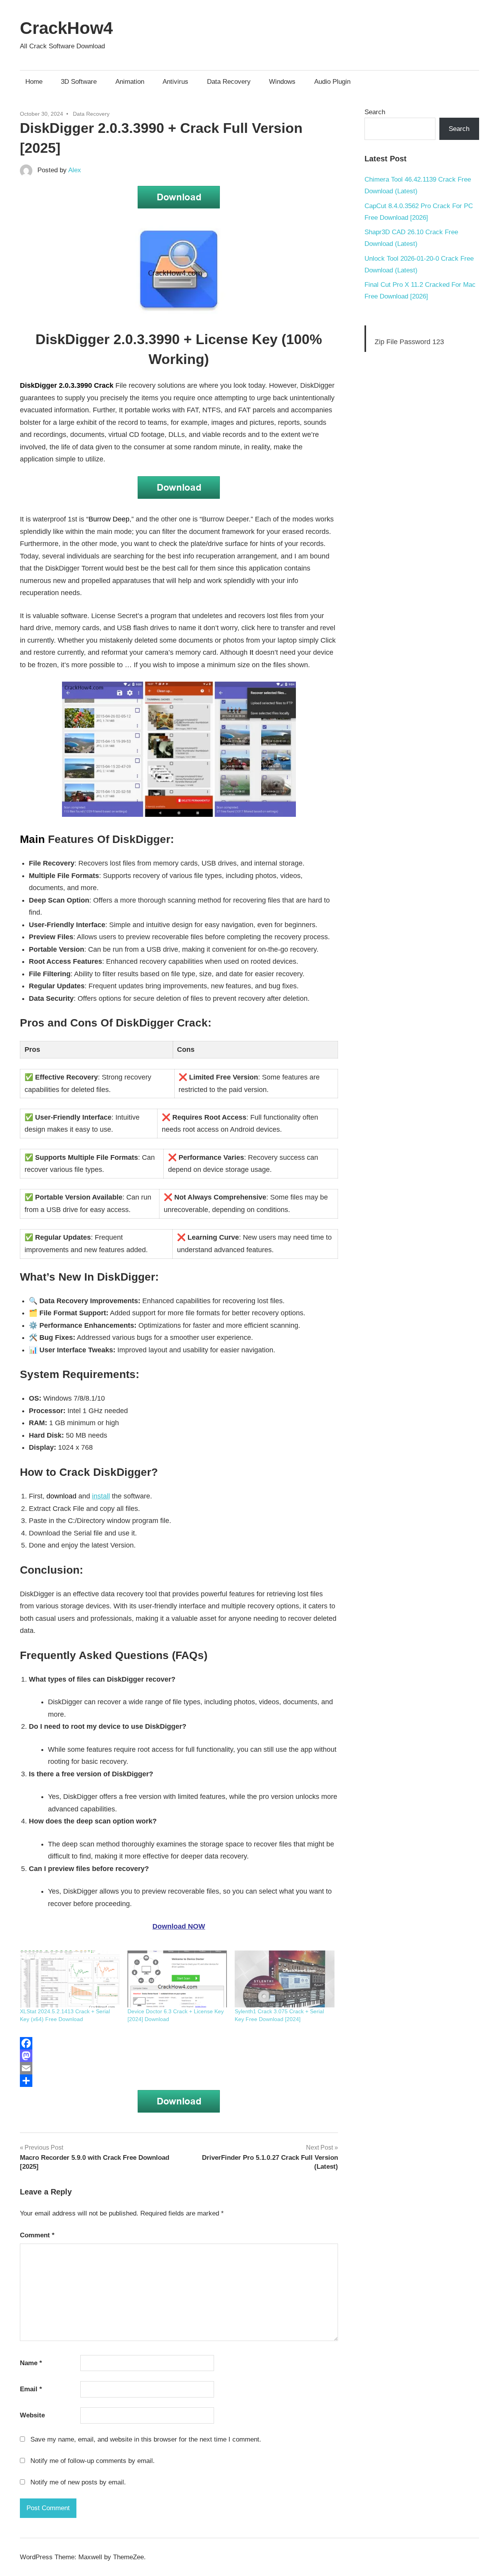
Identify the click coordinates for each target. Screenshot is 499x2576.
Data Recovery (229, 82)
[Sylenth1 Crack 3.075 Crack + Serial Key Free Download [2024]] (285, 1979)
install (101, 1496)
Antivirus (175, 82)
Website (32, 2415)
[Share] (179, 2081)
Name (31, 2363)
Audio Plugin (332, 82)
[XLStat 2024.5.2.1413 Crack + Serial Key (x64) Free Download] (70, 1979)
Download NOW (179, 1926)
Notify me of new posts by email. (78, 2482)
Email (31, 2389)
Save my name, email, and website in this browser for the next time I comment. (146, 2439)
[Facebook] (179, 2043)
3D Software (79, 82)
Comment (37, 2235)
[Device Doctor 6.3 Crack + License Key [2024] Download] (177, 1979)
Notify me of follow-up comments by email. (93, 2461)
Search (375, 112)
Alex (75, 170)
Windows (282, 82)
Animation (130, 82)
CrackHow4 (66, 28)
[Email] (179, 2068)
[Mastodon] (179, 2056)
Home (34, 82)
